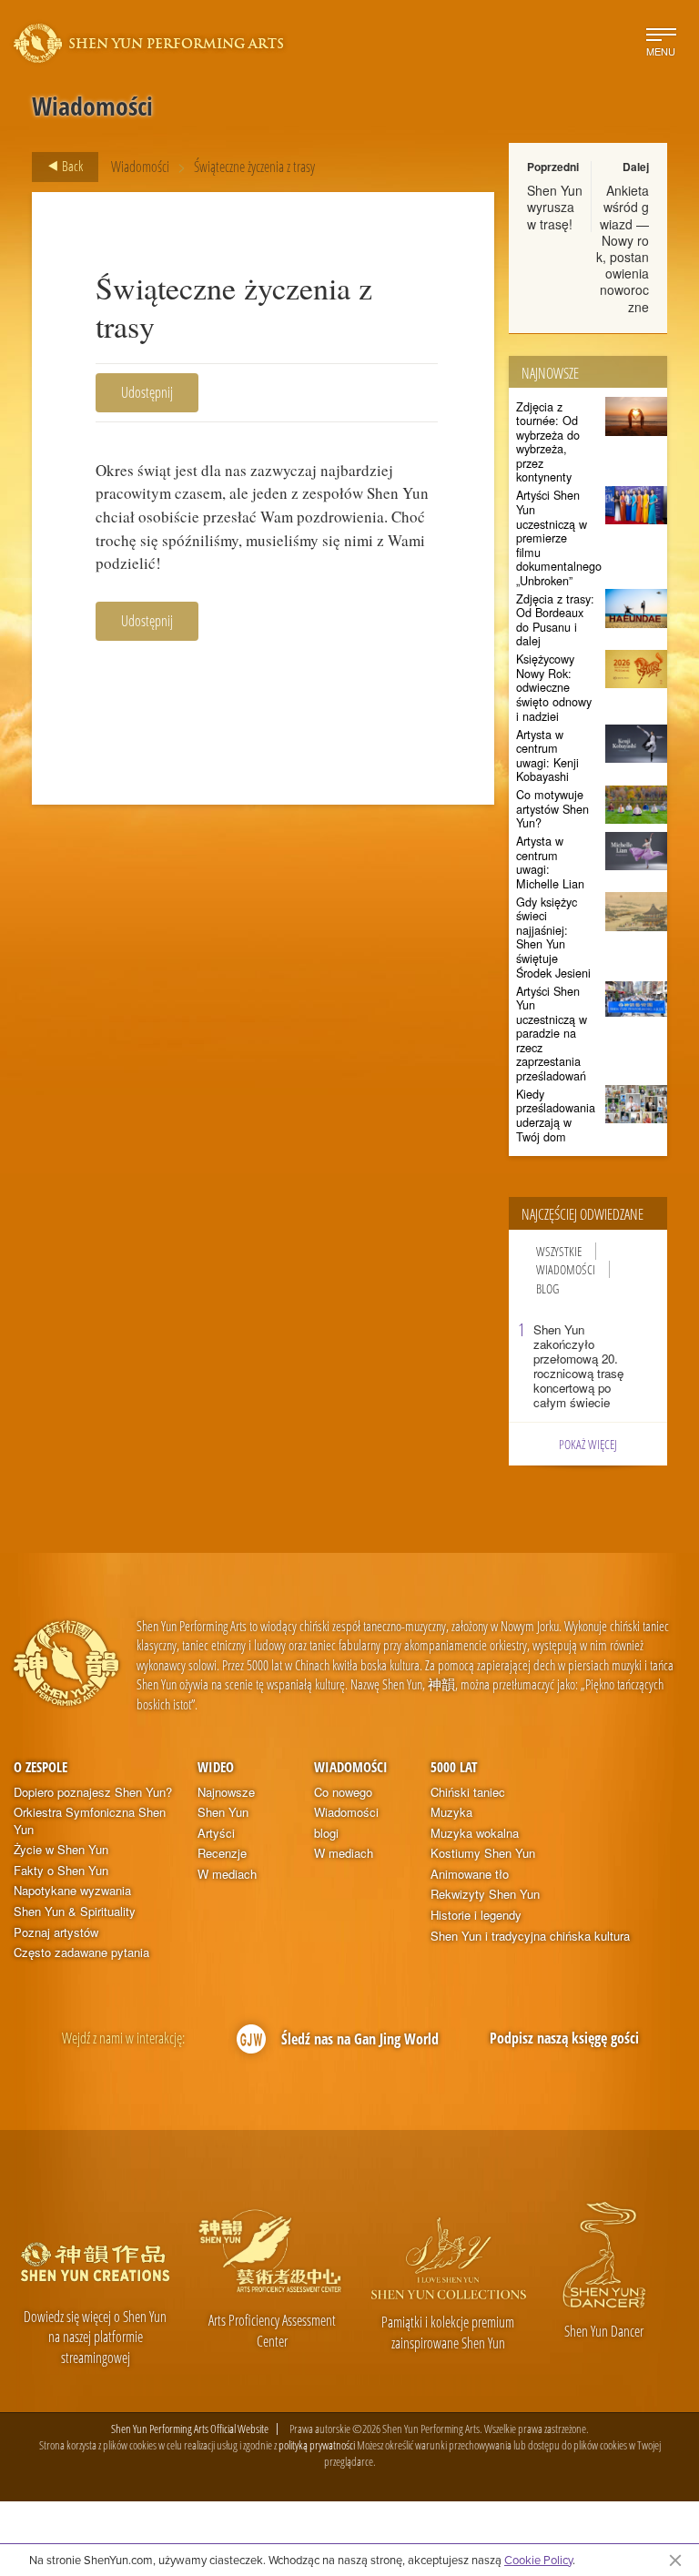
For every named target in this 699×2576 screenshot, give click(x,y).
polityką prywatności (317, 2445)
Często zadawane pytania (81, 1952)
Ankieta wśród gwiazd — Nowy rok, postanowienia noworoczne (623, 248)
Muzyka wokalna (475, 1833)
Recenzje (222, 1853)
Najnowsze (226, 1792)
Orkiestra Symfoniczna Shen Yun (90, 1821)
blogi (326, 1833)
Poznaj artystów (56, 1932)
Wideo (216, 1767)
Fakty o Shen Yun (61, 1871)
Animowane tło (470, 1874)
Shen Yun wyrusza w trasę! (555, 207)
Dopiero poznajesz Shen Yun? (93, 1792)
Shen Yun (223, 1812)
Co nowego (343, 1792)
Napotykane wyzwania (72, 1891)
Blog (547, 1288)
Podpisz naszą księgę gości (564, 2038)
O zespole (41, 1767)
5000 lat (454, 1767)
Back (71, 166)
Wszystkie (559, 1251)
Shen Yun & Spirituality (75, 1912)
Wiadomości (140, 167)
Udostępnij (147, 392)
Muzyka (451, 1812)
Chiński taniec (468, 1792)
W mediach (227, 1874)
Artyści (216, 1833)
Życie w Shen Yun (61, 1850)
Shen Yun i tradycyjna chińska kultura (530, 1936)
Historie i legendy (476, 1915)
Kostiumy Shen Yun (483, 1853)
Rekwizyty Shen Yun (485, 1894)
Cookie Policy (538, 2560)
